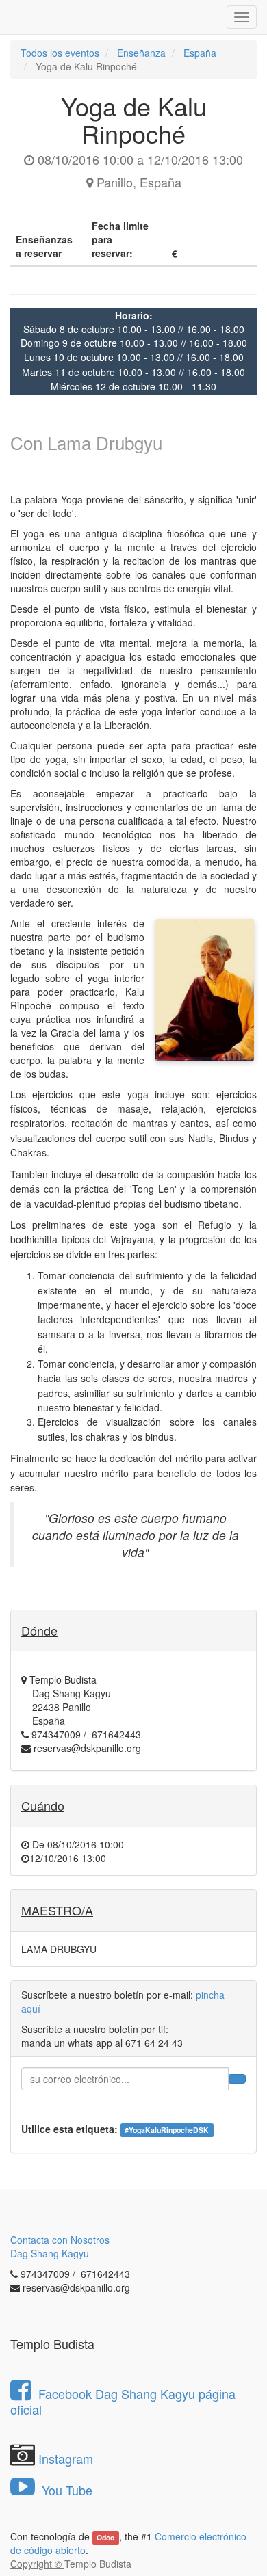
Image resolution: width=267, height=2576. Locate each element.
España (200, 53)
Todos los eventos (60, 53)
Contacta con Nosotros (60, 2240)
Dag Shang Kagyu (50, 2253)
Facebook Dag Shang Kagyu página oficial (123, 2401)
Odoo (105, 2537)
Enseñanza (141, 53)
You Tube (65, 2490)
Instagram (66, 2458)
